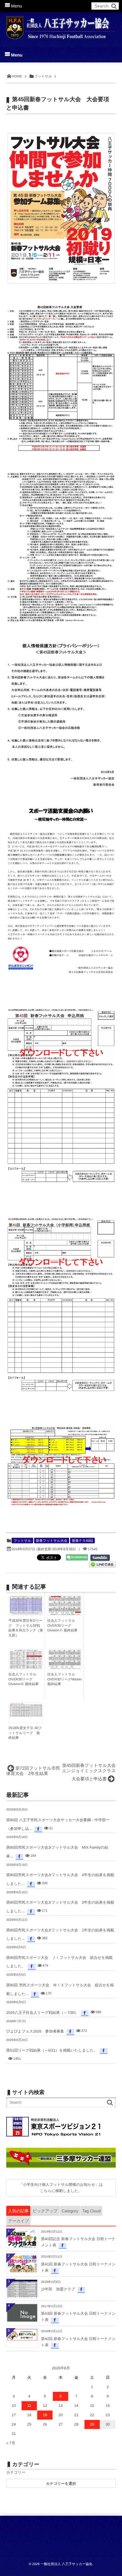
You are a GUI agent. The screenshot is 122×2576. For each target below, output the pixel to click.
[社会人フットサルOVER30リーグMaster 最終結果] (65, 1667)
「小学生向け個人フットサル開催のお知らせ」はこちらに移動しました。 (61, 2188)
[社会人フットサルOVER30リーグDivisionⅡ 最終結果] (65, 1613)
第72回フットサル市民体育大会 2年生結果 (33, 1771)
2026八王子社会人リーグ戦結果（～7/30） (42, 2013)
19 (45, 2415)
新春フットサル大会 (52, 1541)
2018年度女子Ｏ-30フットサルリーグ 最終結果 (25, 1733)
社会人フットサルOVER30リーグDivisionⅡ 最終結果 (62, 1626)
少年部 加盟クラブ (58, 2289)
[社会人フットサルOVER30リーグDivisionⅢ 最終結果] (26, 1668)
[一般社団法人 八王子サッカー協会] (61, 26)
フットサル (22, 1541)
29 (92, 2424)
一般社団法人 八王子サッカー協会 (66, 2564)
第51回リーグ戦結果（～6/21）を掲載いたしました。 (52, 2050)
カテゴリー (16, 2472)
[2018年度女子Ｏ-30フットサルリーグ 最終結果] (26, 1715)
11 (29, 2406)
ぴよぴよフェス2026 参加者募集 (35, 2031)
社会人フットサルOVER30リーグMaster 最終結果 (65, 1679)
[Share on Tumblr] (103, 1558)
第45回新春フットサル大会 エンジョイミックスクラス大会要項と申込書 (91, 1772)
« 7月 (11, 2443)
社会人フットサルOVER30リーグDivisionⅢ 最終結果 (24, 1679)
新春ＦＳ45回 (82, 1541)
